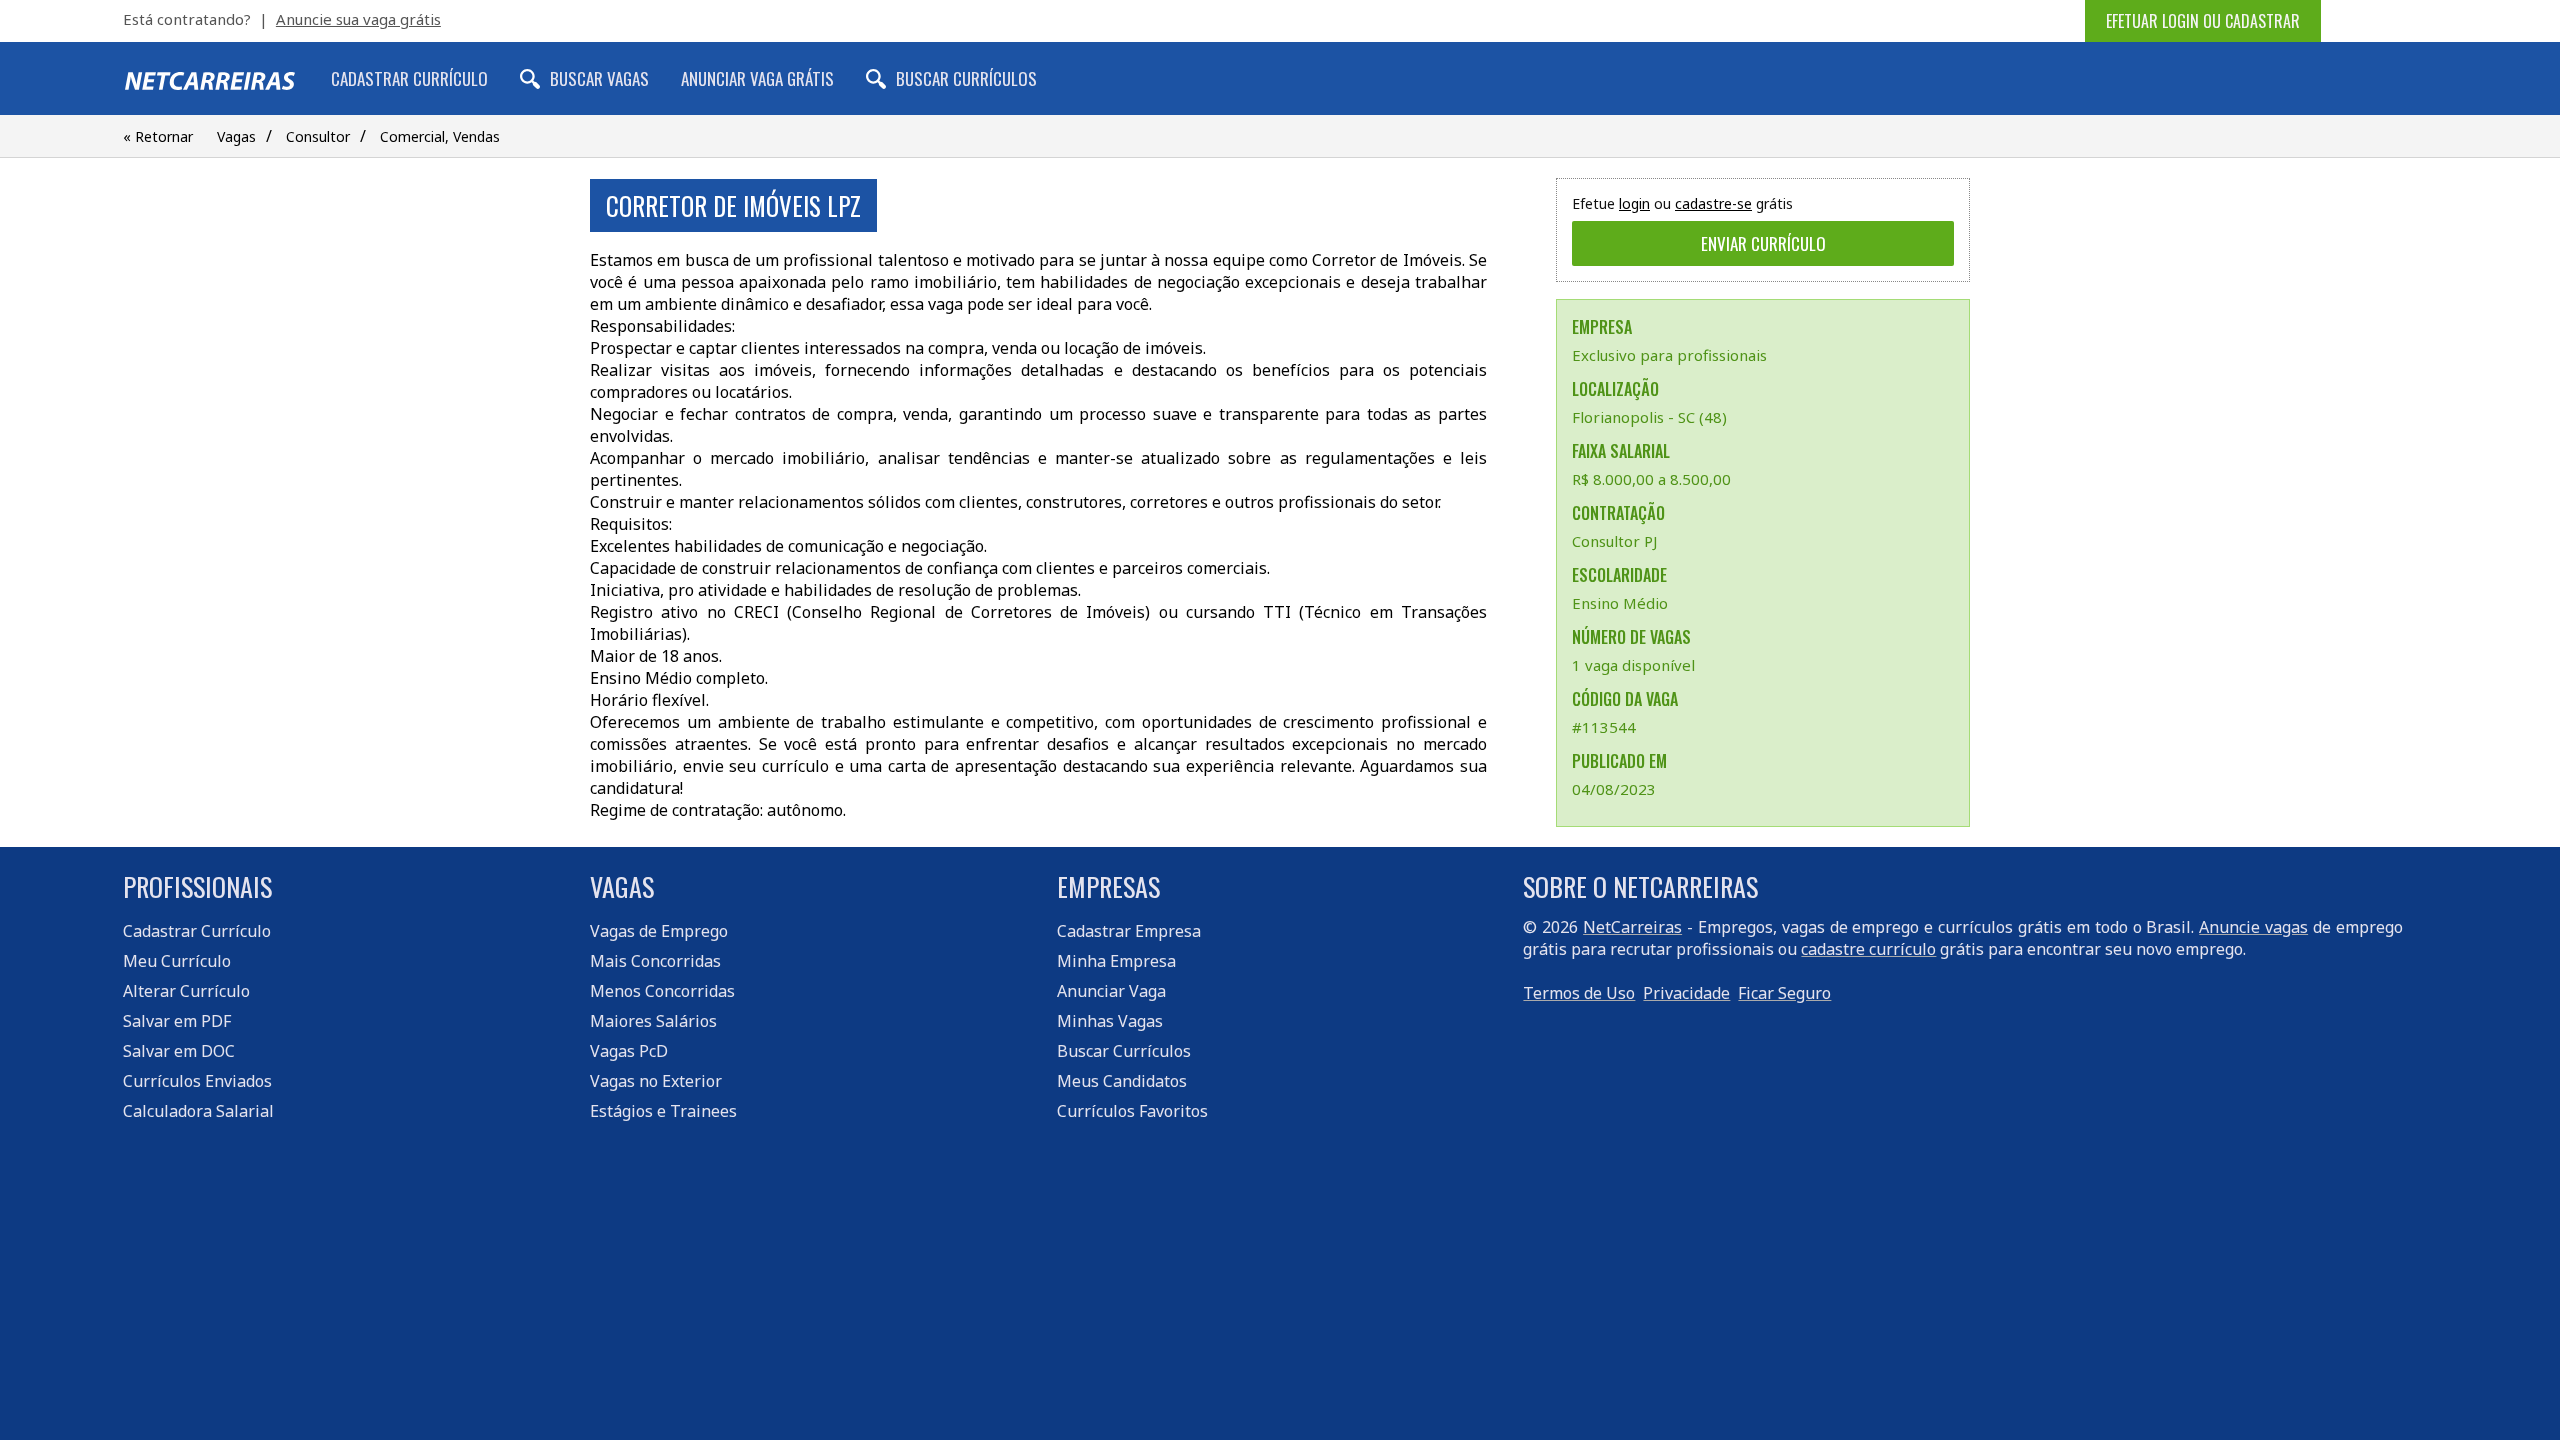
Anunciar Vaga (1111, 991)
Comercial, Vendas (440, 136)
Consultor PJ (1614, 541)
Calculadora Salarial (198, 1111)
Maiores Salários (653, 1021)
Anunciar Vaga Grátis (757, 78)
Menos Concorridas (662, 991)
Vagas (236, 136)
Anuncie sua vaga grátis (358, 19)
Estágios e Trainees (663, 1111)
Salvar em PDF (177, 1021)
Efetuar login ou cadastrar (2203, 21)
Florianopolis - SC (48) (1649, 417)
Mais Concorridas (655, 961)
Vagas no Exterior (656, 1081)
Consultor (318, 136)
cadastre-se (1713, 203)
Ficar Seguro (1784, 993)
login (1634, 203)
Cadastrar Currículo (409, 78)
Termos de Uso (1579, 993)
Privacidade (1686, 993)
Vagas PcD (629, 1051)
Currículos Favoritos (1132, 1111)
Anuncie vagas (2253, 927)
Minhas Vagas (1110, 1021)
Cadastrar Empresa (1129, 931)
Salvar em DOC (179, 1051)
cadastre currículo (1868, 949)
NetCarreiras (1632, 927)
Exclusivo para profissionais (1669, 355)
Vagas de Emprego (659, 931)
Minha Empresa (1116, 961)
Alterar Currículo (186, 991)
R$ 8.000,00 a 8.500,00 (1651, 479)
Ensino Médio (1620, 603)
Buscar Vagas (599, 78)
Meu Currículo (177, 961)
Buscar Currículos (966, 78)
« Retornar (158, 136)
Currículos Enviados (197, 1081)
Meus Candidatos (1122, 1081)
